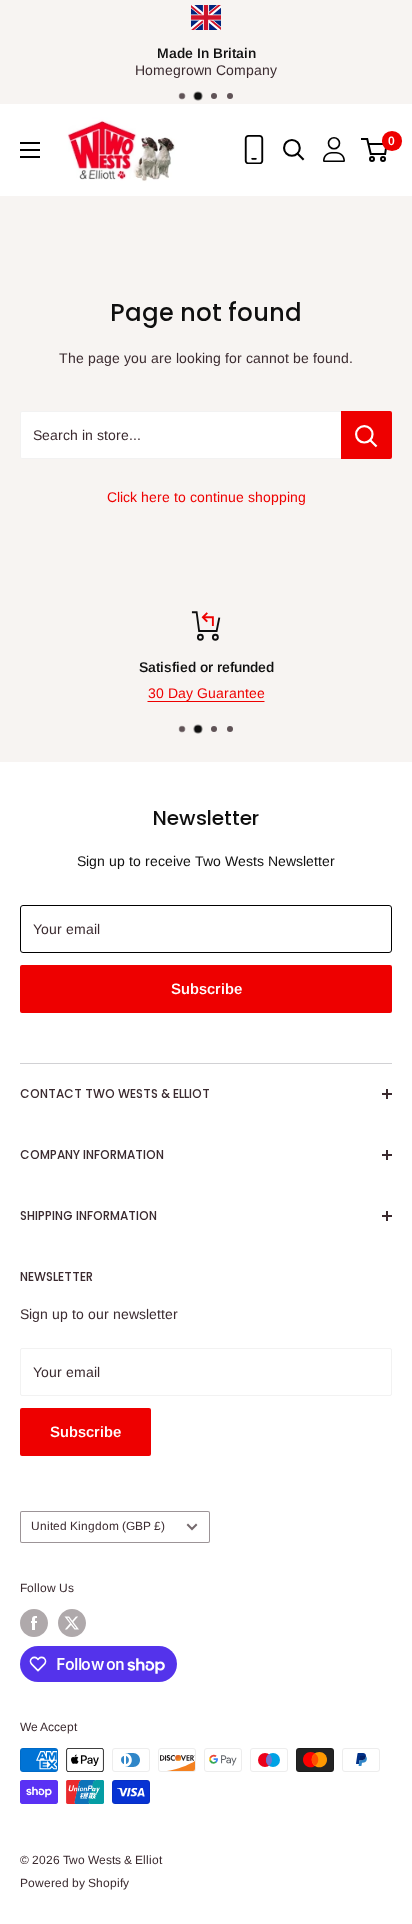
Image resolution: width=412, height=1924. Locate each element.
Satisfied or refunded (206, 667)
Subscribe (206, 988)
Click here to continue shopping (206, 497)
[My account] (334, 149)
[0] (375, 150)
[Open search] (294, 150)
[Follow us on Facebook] (34, 1623)
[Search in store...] (366, 435)
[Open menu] (30, 150)
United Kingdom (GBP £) (98, 1526)
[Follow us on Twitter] (72, 1623)
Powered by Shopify (74, 1883)
